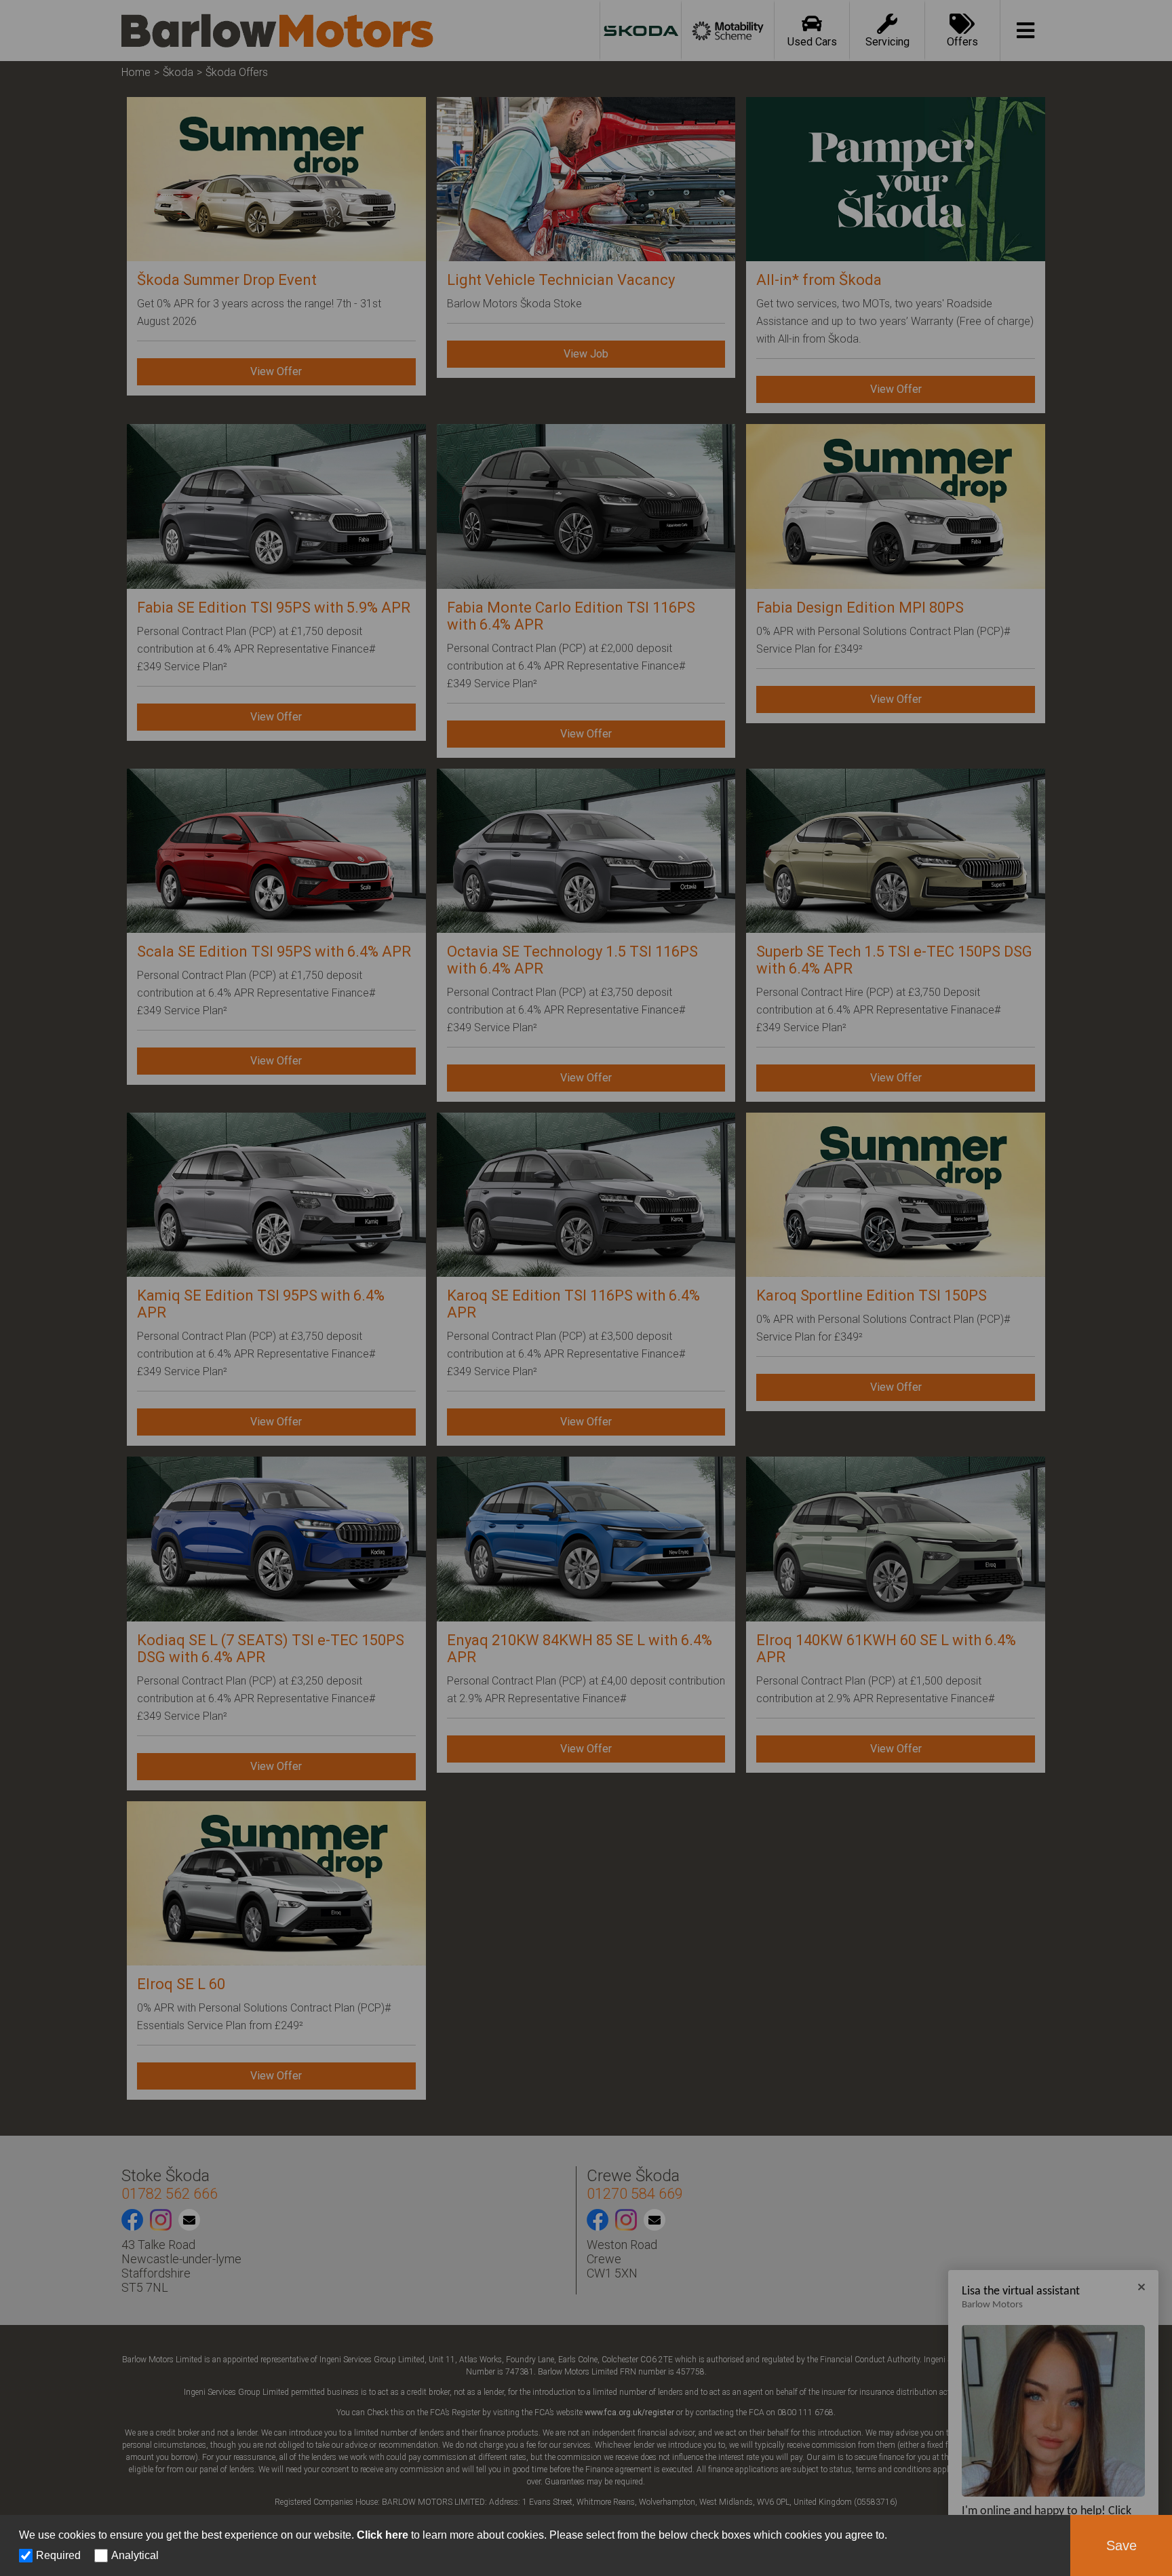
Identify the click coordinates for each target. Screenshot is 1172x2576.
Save (1121, 2545)
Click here (383, 2535)
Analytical (135, 2555)
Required (58, 2555)
